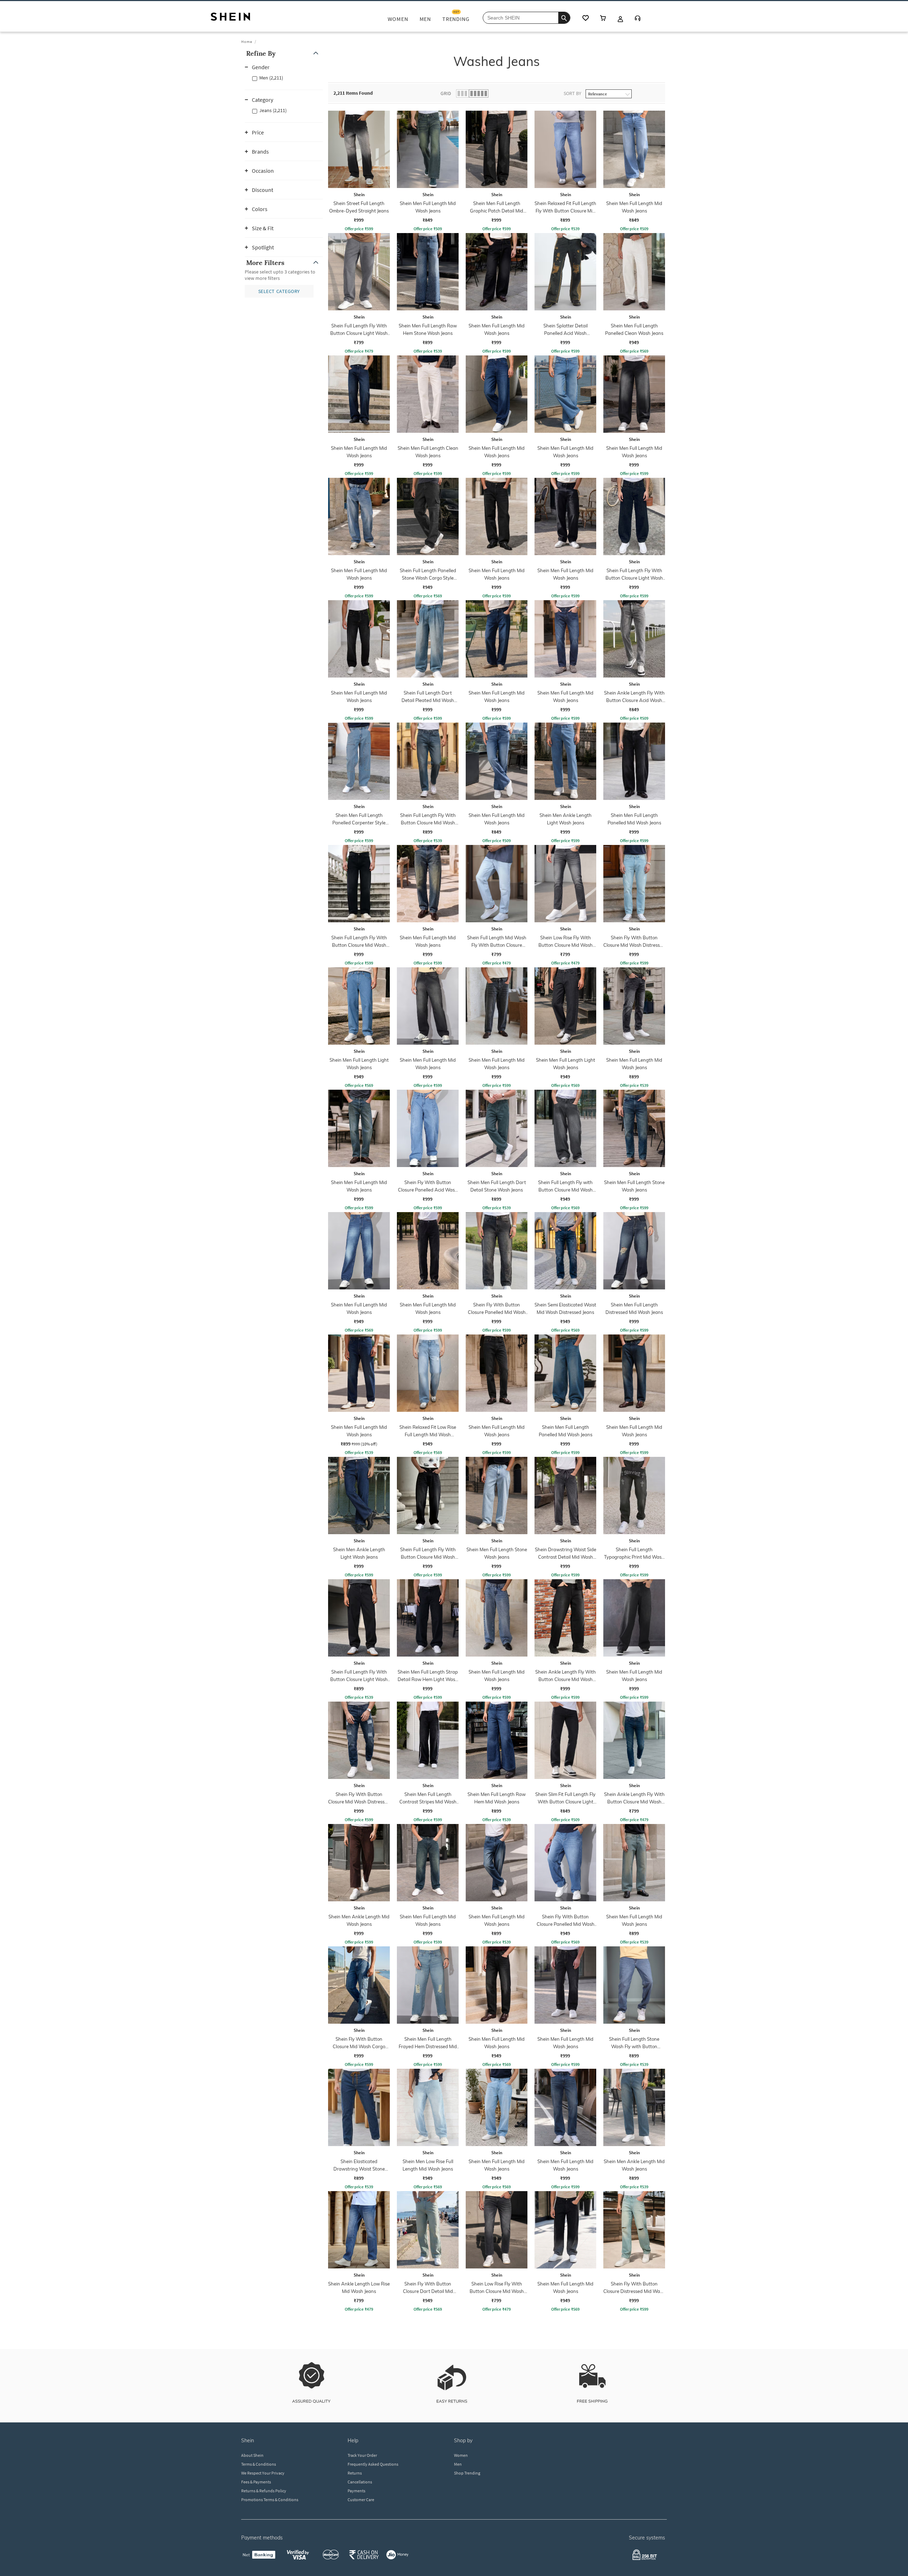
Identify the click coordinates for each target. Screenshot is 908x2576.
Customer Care (361, 2500)
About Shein (252, 2455)
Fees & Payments (256, 2482)
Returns (355, 2473)
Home (247, 42)
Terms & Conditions (259, 2464)
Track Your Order (362, 2455)
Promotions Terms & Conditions (270, 2500)
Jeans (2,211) (273, 110)
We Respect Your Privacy (263, 2473)
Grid (446, 93)
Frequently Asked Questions (373, 2464)
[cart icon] (603, 19)
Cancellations (360, 2482)
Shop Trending (467, 2473)
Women (461, 2455)
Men (458, 2464)
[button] (284, 53)
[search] (564, 18)
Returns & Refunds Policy (264, 2491)
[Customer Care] (638, 19)
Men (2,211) (271, 78)
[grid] (535, 1212)
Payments (356, 2491)
